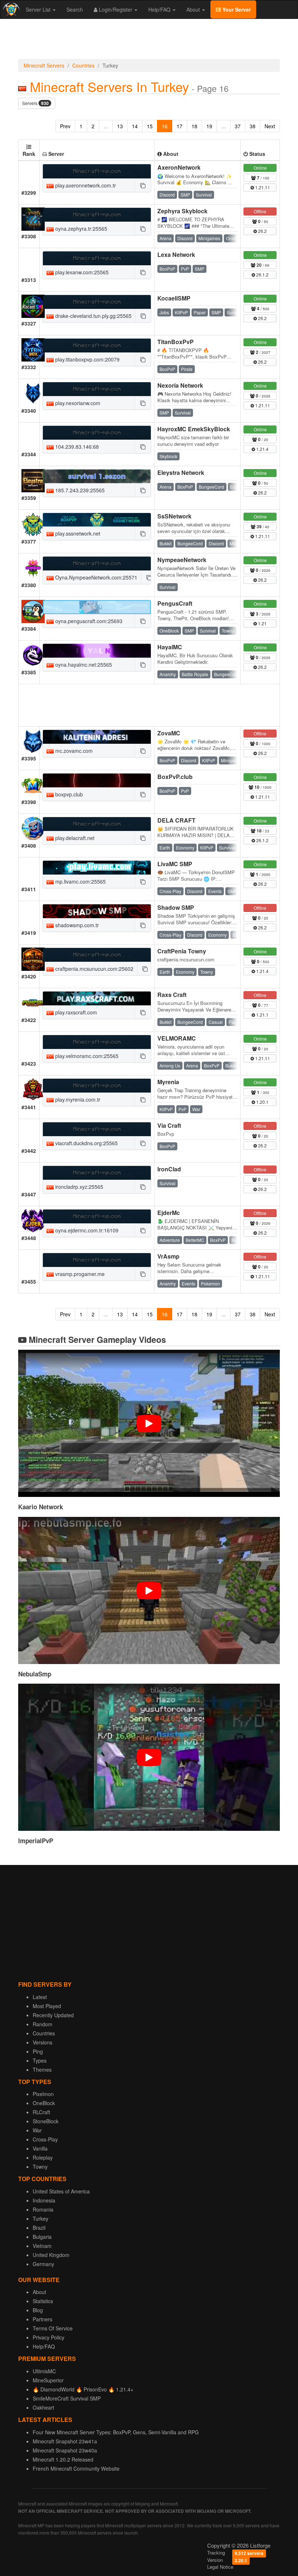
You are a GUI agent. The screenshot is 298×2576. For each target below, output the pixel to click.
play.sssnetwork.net (77, 533)
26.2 (262, 231)
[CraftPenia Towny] (97, 955)
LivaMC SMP (175, 864)
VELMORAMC (177, 1038)
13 (120, 126)
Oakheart (43, 2407)
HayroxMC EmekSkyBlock (194, 429)
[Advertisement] (149, 41)
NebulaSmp (35, 1674)
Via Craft (169, 1125)
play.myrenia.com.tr (77, 1099)
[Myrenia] (97, 1086)
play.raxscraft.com (75, 1012)
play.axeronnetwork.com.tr (85, 185)
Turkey (41, 2218)
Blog (38, 2310)
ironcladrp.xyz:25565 (78, 1187)
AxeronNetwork (179, 167)
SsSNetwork (174, 516)
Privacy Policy (49, 2337)
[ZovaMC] (97, 737)
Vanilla (40, 2148)
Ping (38, 2051)
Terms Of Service (53, 2328)
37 (238, 126)
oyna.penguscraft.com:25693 (88, 621)
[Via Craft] (97, 1129)
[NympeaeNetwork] (97, 564)
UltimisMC (44, 2371)
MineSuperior (48, 2380)
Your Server (236, 9)
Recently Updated (53, 2015)
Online (260, 168)
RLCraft (41, 2112)
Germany (43, 2264)
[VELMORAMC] (97, 1042)
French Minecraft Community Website (76, 2468)
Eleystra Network (181, 473)
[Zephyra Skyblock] (97, 215)
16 (165, 126)
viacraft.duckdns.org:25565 (86, 1143)
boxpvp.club (68, 794)
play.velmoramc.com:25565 (86, 1056)
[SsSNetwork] (97, 520)
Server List (39, 9)
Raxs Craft (172, 995)
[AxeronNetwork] (97, 171)
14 (135, 126)
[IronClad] (97, 1173)
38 (253, 126)
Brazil (39, 2228)
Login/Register (116, 9)
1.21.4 (262, 449)
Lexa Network (176, 255)
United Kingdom (51, 2255)
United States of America (61, 2191)
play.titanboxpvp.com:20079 (87, 359)
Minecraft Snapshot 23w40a (65, 2450)
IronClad (169, 1169)
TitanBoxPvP (176, 342)
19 (209, 126)
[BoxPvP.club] (97, 780)
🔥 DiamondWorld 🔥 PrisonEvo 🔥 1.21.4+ (83, 2389)
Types (40, 2060)
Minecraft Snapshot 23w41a (65, 2441)
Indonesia (44, 2200)
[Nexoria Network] (97, 389)
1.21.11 (262, 187)
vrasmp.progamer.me (79, 1274)
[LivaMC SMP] (97, 868)
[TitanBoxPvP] (97, 346)
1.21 (262, 623)
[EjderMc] (97, 1216)
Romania (43, 2209)
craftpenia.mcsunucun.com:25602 (94, 969)
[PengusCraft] (97, 607)
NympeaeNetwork (182, 560)
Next (270, 126)
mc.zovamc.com (73, 751)
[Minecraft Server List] (10, 9)
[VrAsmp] (97, 1260)
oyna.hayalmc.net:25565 (83, 665)
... (106, 126)
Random (43, 2024)
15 (150, 126)
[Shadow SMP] (97, 911)
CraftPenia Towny (182, 951)
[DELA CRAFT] (97, 824)
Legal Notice (220, 2567)
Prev (65, 126)
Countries (83, 65)
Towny (40, 2167)
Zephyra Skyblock (182, 211)
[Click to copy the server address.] (143, 185)
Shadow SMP (176, 907)
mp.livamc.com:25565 (80, 881)
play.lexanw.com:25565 (81, 272)
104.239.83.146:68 (76, 447)
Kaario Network (41, 1507)
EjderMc (169, 1213)
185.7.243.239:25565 (79, 490)
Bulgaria (42, 2237)
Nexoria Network (180, 385)
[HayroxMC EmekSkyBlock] (97, 433)
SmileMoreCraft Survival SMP (67, 2398)
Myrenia (168, 1082)
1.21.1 (262, 1015)
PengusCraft (175, 603)
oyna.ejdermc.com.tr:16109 (86, 1230)
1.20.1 (262, 1102)
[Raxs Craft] (97, 998)
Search (75, 9)
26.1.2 (262, 274)
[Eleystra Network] (97, 476)
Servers (35, 103)
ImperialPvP (36, 1841)
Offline (260, 211)
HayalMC (170, 647)
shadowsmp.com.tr (76, 925)
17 (180, 126)
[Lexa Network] (97, 258)
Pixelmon (43, 2094)
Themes (42, 2070)
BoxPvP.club (175, 777)
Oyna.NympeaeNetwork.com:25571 (96, 577)
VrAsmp (168, 1256)
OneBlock (44, 2103)
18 (194, 126)
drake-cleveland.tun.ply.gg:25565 (93, 316)
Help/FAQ (160, 9)
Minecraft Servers (44, 65)
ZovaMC (169, 733)
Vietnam (42, 2246)
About (194, 9)
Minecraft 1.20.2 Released (63, 2459)
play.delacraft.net (74, 838)
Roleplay (43, 2157)
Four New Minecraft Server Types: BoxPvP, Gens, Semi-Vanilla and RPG (116, 2432)
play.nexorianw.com (77, 403)
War (37, 2130)
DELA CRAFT (176, 820)
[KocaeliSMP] (97, 302)
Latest (40, 1997)
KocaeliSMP (174, 298)
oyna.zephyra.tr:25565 (80, 229)
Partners (43, 2319)
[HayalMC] (97, 651)
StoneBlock (46, 2121)
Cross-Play (45, 2139)
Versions (43, 2042)
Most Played (47, 2006)
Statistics (43, 2301)
